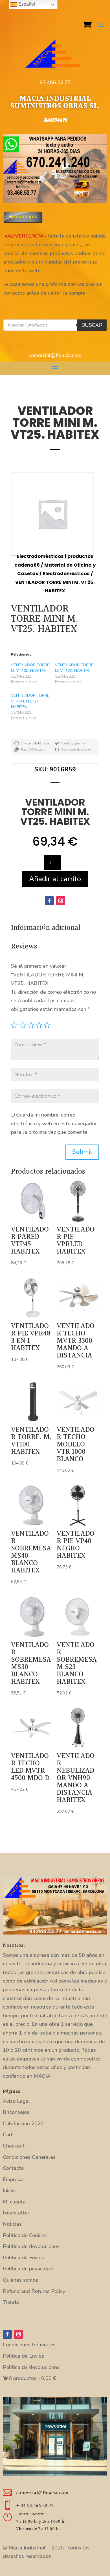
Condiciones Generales (29, 2157)
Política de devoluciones (31, 2246)
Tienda (11, 2302)
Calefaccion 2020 (23, 2124)
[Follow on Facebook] (49, 901)
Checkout (14, 2146)
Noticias (12, 2224)
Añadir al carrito (55, 879)
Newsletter (16, 2213)
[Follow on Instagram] (61, 901)
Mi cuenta (14, 2202)
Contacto (13, 2168)
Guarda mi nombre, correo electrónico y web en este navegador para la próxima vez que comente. (54, 1123)
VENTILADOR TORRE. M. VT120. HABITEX (75, 668)
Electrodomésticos (66, 574)
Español (26, 4)
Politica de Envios (23, 2258)
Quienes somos (20, 2280)
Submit (82, 1152)
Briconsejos (16, 2112)
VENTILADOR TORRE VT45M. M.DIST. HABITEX (30, 701)
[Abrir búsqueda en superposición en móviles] (55, 325)
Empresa (13, 2179)
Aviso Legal (16, 2101)
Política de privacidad (28, 2269)
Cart (8, 2135)
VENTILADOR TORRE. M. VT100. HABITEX (31, 668)
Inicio (9, 2190)
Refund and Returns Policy (34, 2291)
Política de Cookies (25, 2235)
